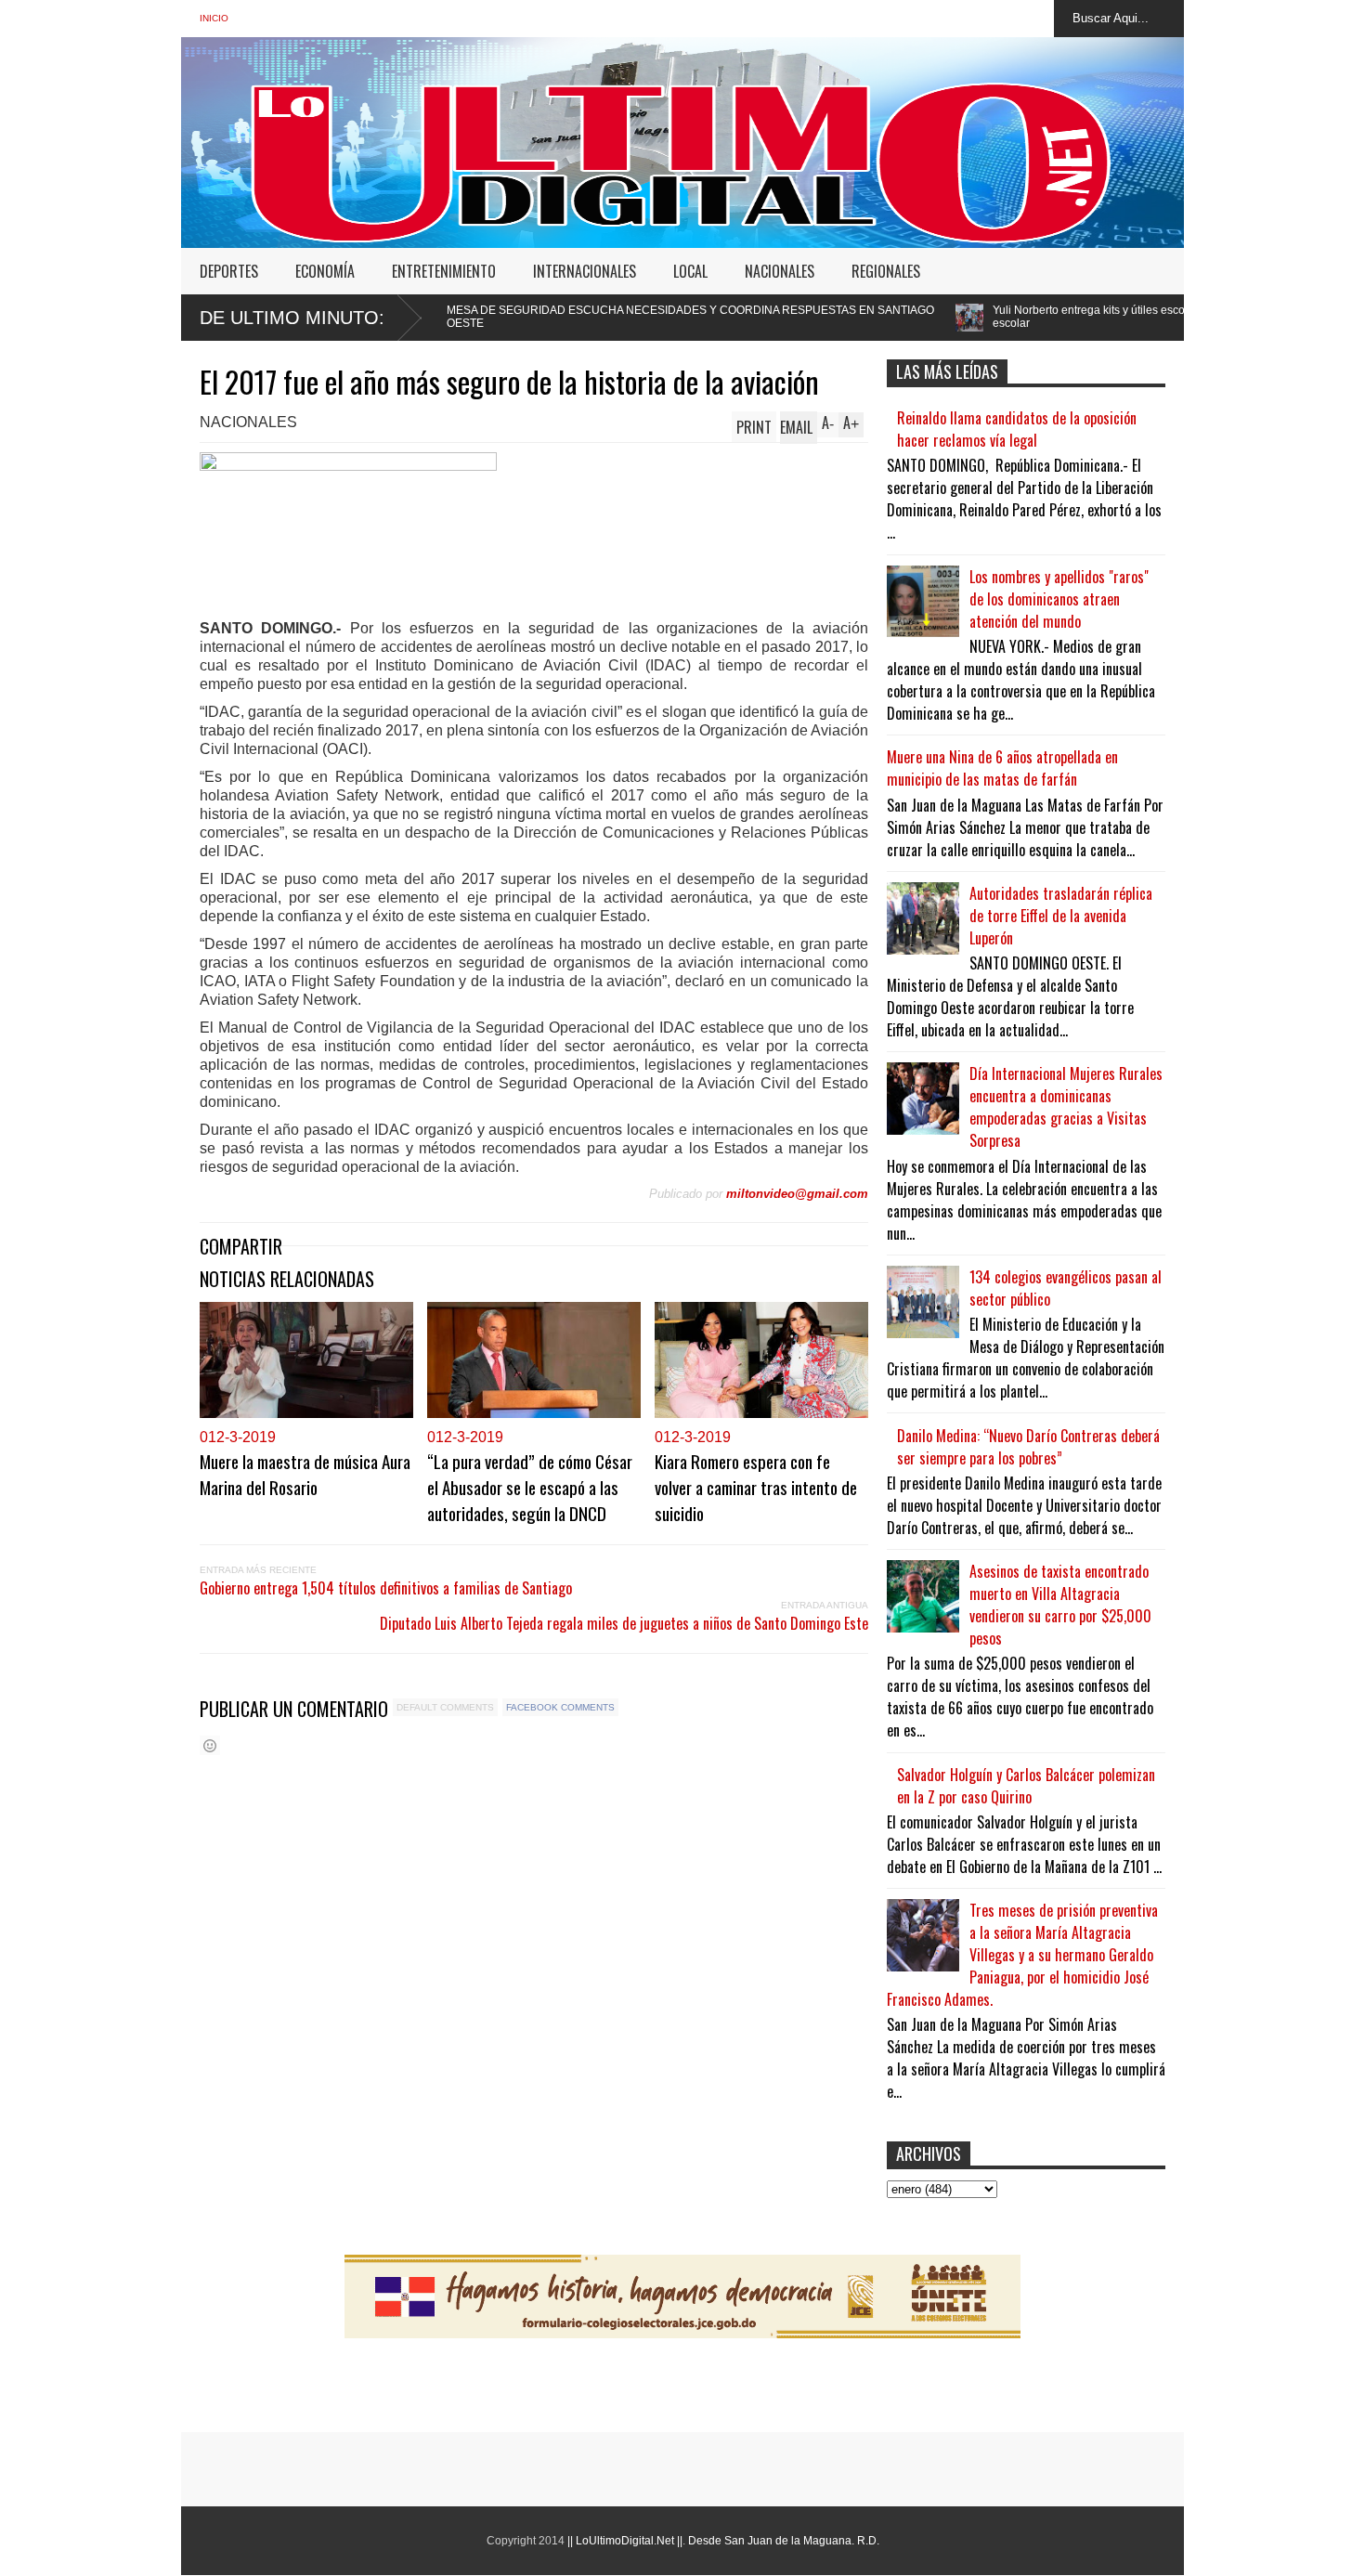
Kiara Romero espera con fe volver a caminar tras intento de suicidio (756, 1487)
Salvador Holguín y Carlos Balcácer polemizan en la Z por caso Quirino (1026, 1786)
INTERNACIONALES (585, 271)
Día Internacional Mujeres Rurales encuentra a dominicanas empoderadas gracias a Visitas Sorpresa (1066, 1107)
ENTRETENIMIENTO (444, 271)
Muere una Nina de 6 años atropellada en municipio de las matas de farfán (1002, 768)
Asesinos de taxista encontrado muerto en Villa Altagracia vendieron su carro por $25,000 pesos (1060, 1605)
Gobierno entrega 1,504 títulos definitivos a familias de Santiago (386, 1588)
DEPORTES (229, 271)
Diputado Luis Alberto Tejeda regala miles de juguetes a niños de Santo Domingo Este (624, 1623)
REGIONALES (886, 271)
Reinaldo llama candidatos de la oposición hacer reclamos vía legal (1017, 429)
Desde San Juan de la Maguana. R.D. (784, 2541)
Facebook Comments (560, 1707)
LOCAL (690, 271)
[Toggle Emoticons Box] (210, 1745)
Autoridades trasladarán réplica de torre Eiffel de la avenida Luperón (1061, 916)
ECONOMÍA (325, 271)
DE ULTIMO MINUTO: (292, 318)
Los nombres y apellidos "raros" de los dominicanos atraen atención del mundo (1059, 599)
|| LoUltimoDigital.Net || (625, 2541)
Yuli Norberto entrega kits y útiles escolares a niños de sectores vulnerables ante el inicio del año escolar (1088, 317)
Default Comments (445, 1707)
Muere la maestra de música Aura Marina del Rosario (305, 1474)
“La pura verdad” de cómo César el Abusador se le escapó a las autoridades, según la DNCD (530, 1487)
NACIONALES (780, 271)
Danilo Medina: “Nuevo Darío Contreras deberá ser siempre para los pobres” (1028, 1447)
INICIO (214, 18)
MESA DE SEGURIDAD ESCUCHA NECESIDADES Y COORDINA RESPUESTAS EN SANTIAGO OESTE (542, 317)
